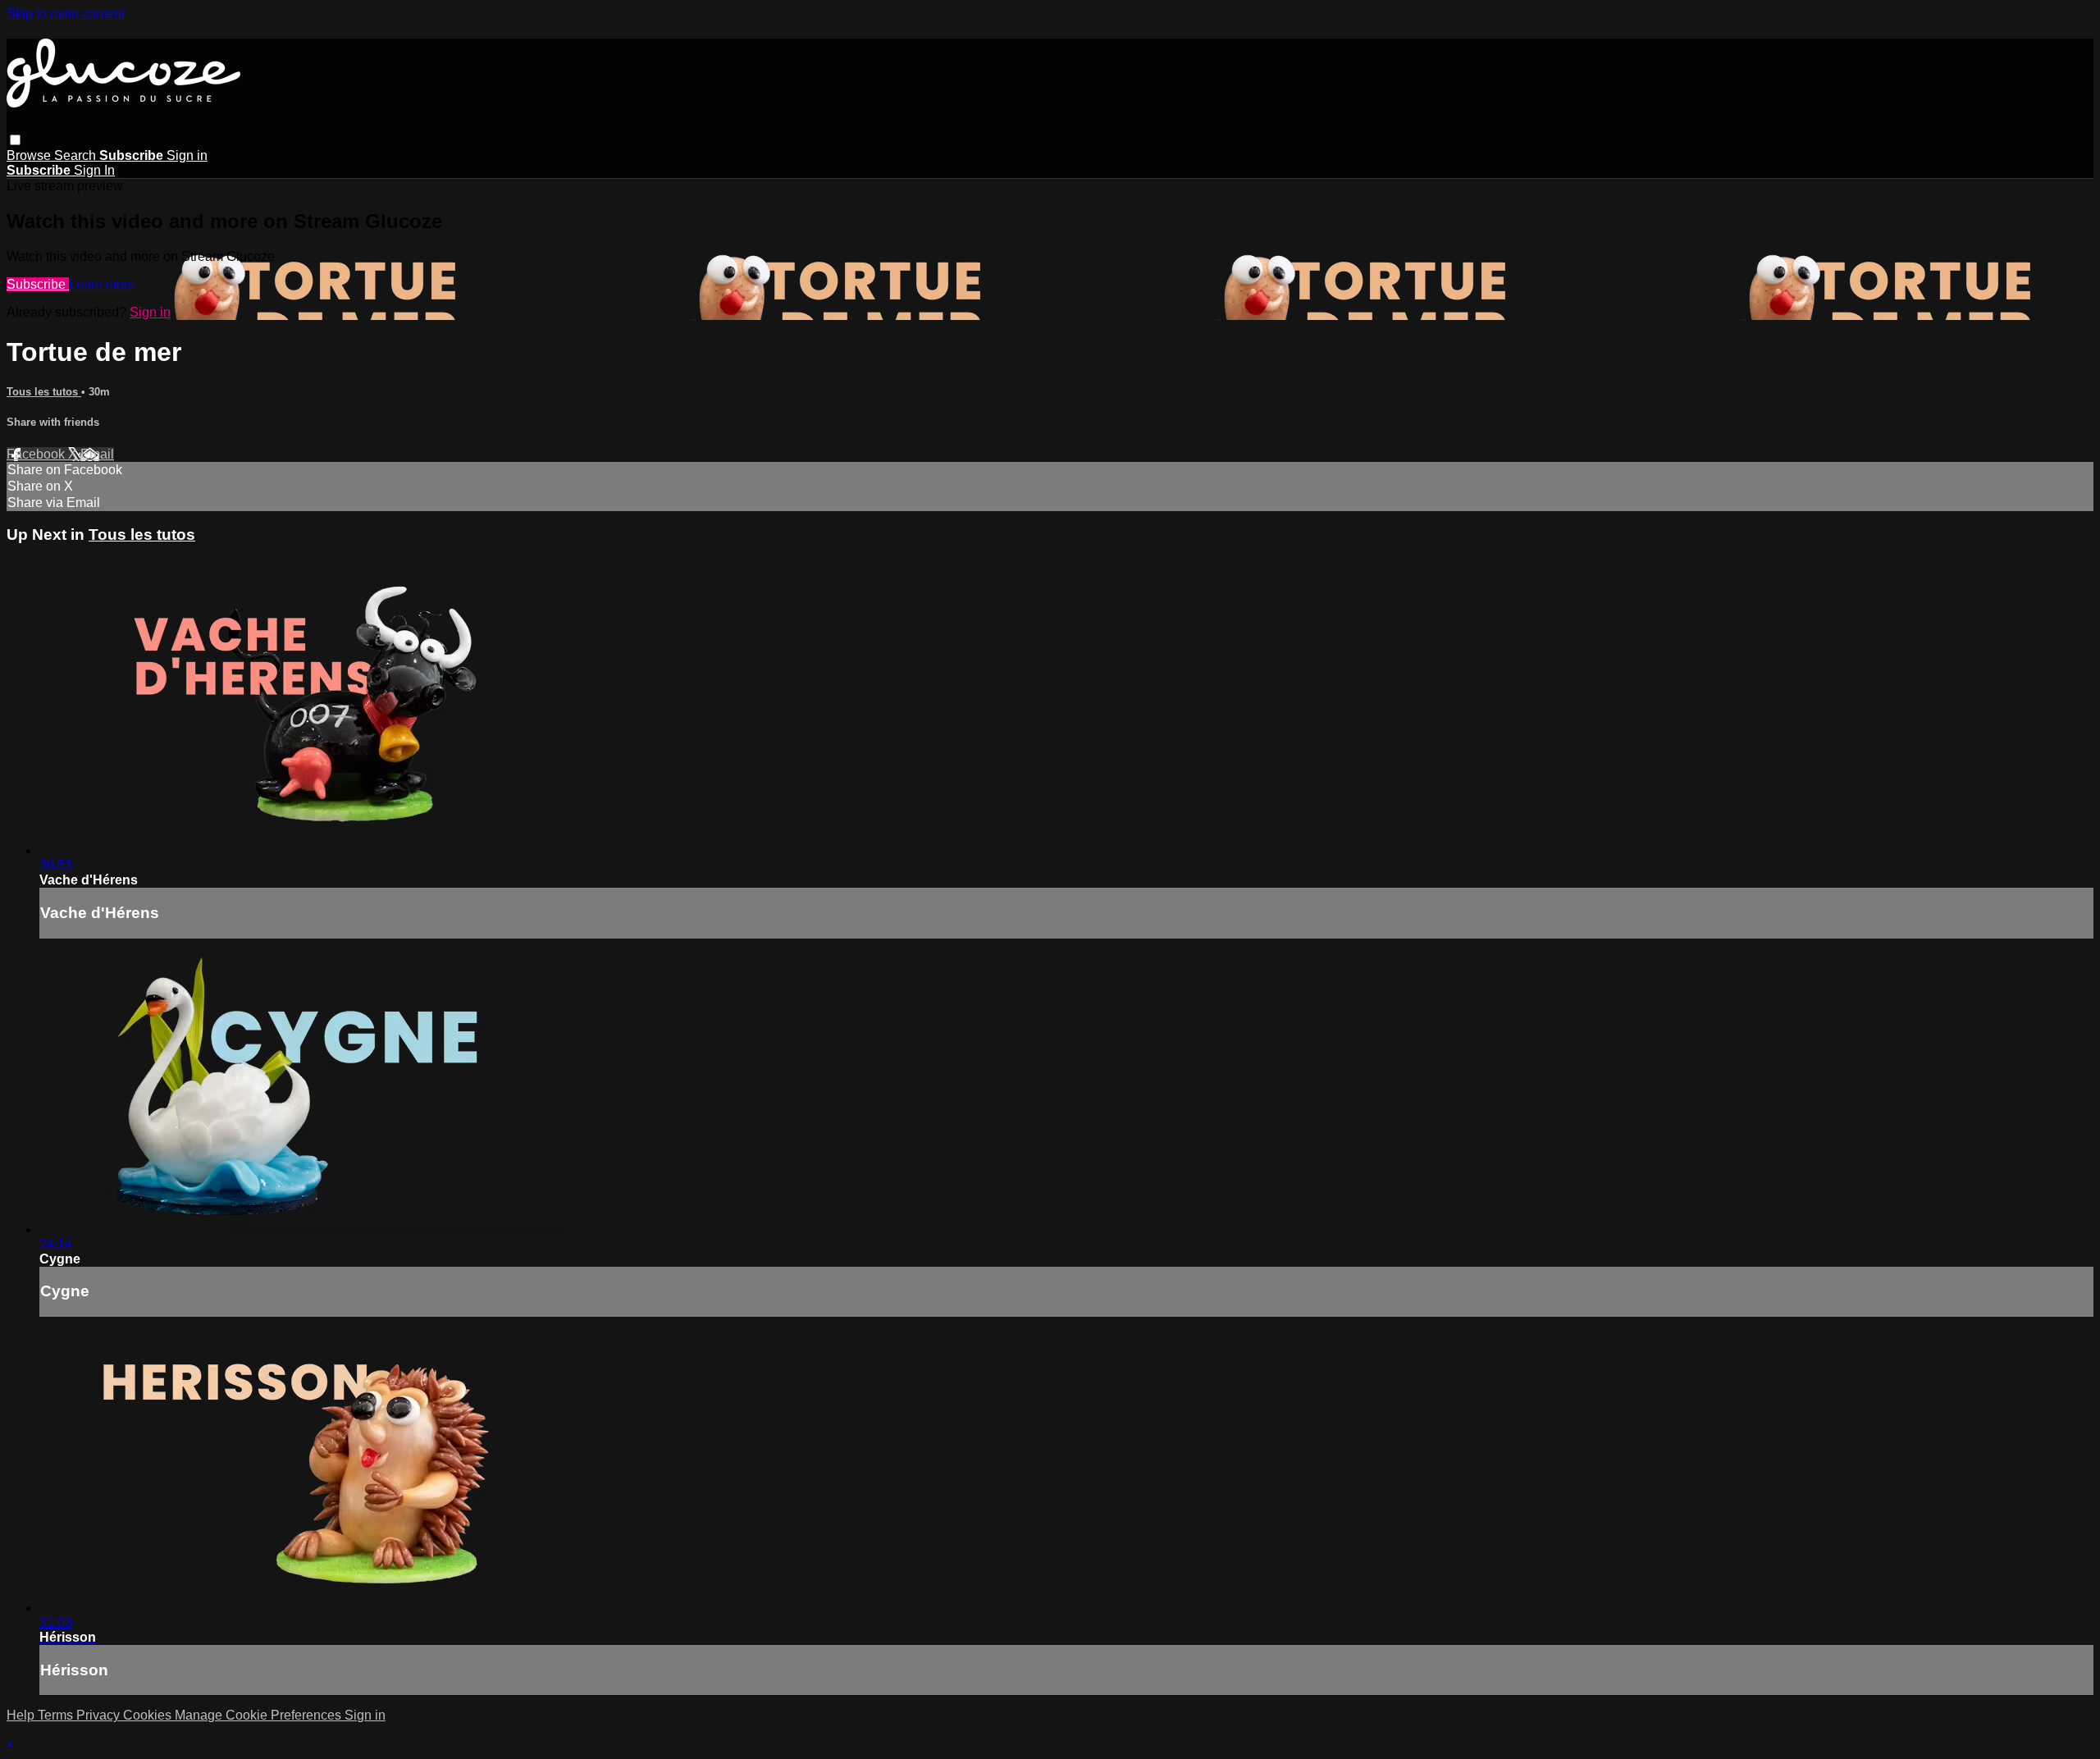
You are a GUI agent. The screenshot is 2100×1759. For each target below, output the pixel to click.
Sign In (94, 170)
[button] (15, 140)
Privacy (100, 1715)
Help (22, 1715)
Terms (57, 1715)
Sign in (187, 155)
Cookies (149, 1715)
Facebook (37, 454)
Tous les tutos (44, 392)
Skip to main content (66, 14)
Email (97, 454)
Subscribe (38, 284)
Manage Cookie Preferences (260, 1715)
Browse (30, 155)
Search (77, 155)
